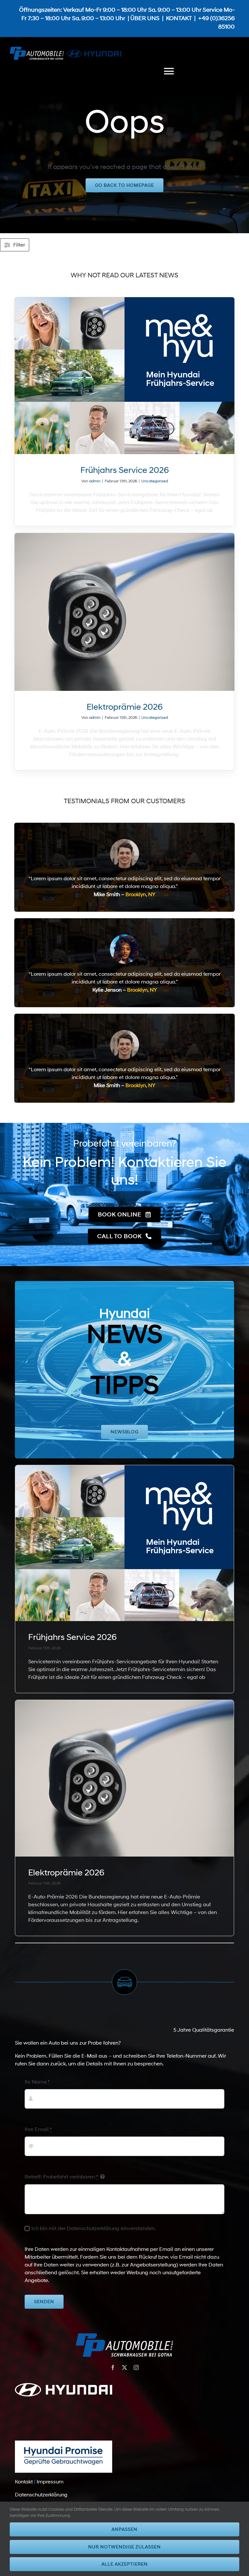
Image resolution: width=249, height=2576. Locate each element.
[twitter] (124, 2367)
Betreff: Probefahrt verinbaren (61, 2177)
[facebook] (113, 2367)
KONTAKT (179, 19)
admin (95, 481)
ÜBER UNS (145, 19)
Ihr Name (37, 2082)
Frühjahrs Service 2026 (125, 470)
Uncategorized (155, 481)
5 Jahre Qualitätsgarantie (204, 2030)
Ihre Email (38, 2129)
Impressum (50, 2482)
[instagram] (136, 2367)
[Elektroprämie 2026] (125, 612)
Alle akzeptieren (125, 2564)
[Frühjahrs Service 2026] (125, 376)
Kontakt (24, 2482)
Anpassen (124, 2529)
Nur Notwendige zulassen (124, 2547)
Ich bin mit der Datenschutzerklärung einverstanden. (94, 2228)
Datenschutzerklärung (41, 2495)
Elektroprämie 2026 (125, 707)
